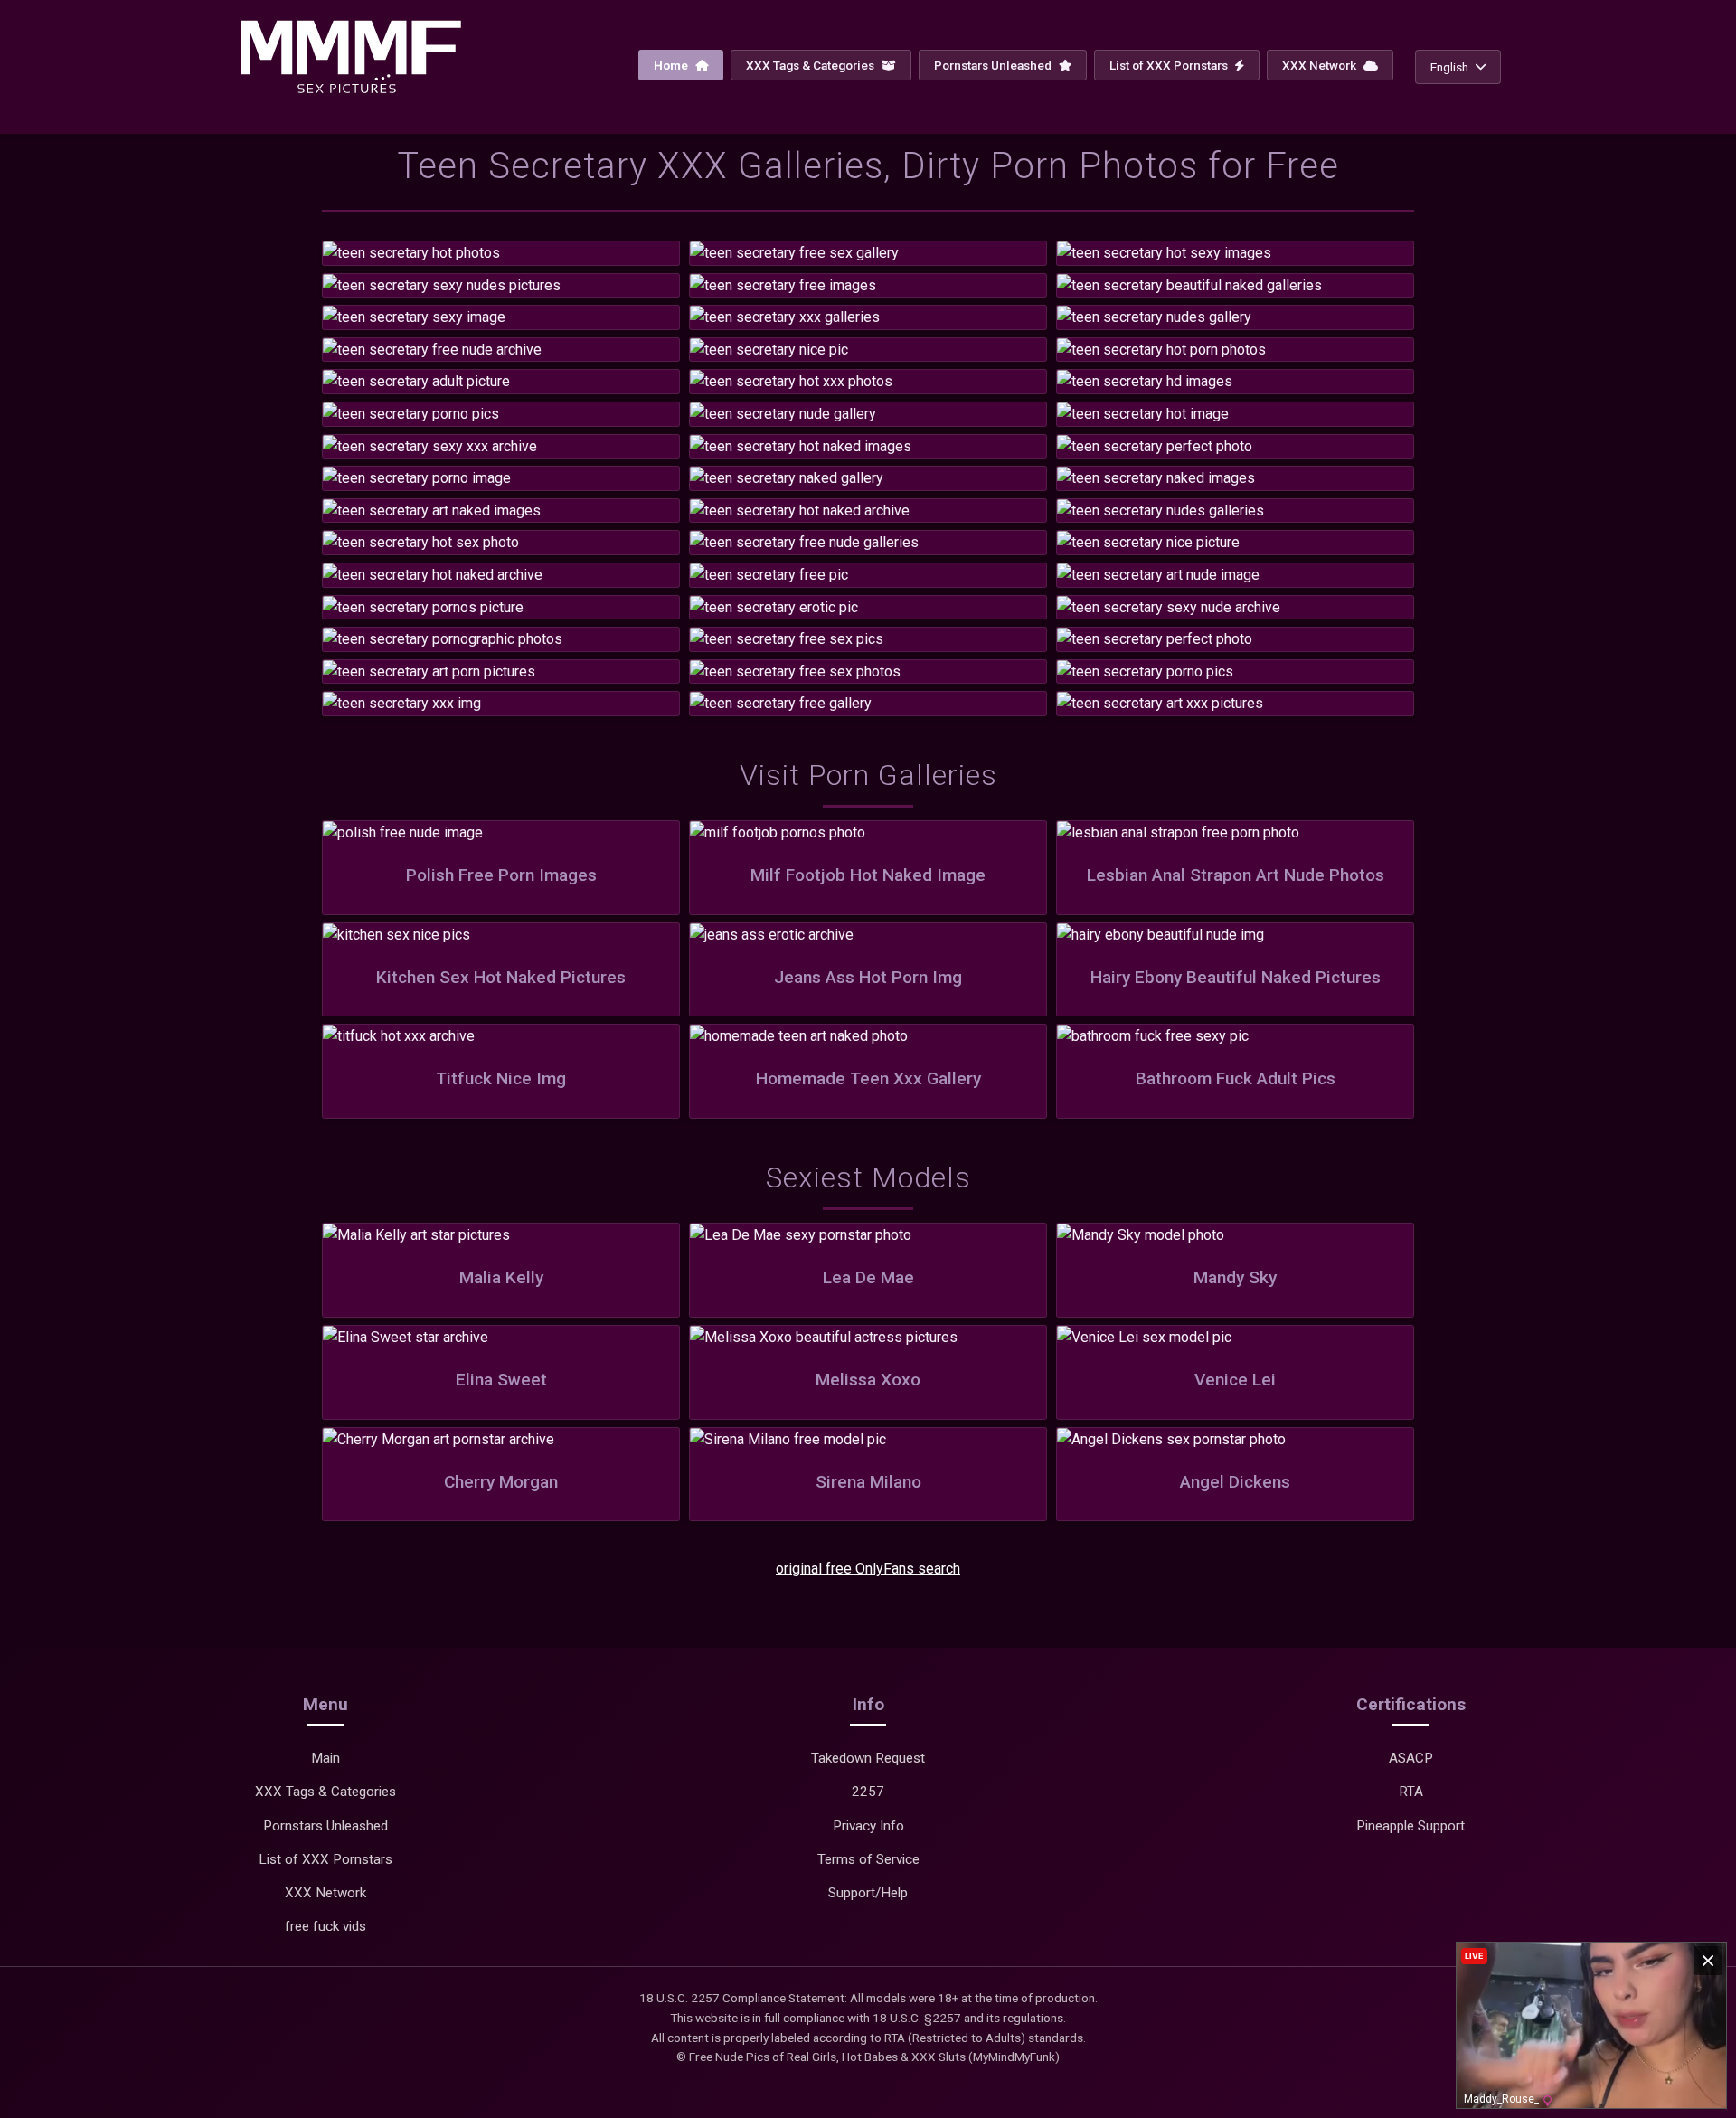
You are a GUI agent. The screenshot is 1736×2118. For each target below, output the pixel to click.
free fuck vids (325, 1926)
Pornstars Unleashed (994, 65)
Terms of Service (868, 1859)
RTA (1411, 1792)
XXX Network (1321, 65)
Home (672, 65)
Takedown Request (868, 1758)
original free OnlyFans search (868, 1569)
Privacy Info (868, 1826)
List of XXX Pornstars (1170, 65)
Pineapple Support (1410, 1826)
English (1449, 67)
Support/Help (868, 1893)
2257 (868, 1792)
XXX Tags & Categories (811, 65)
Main (325, 1758)
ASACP (1411, 1758)
